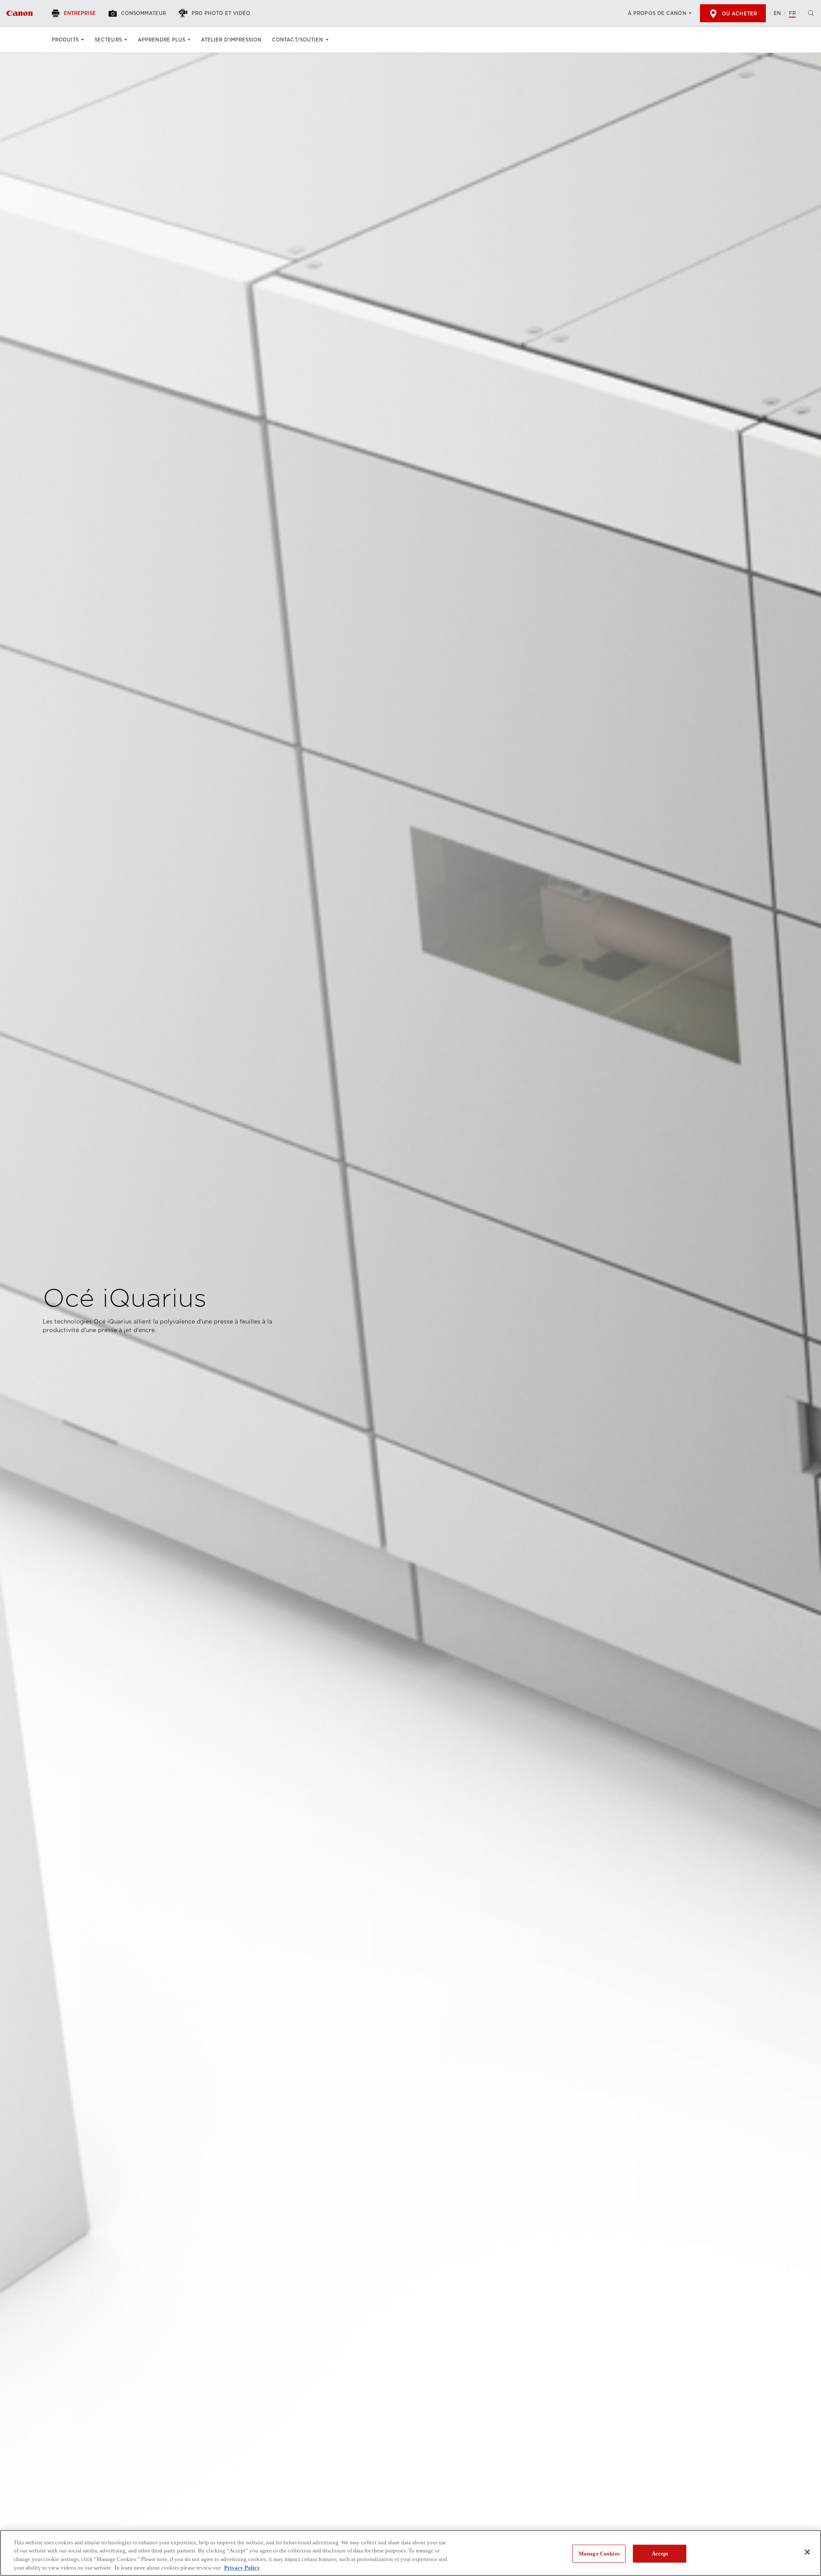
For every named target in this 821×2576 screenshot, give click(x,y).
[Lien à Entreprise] (19, 13)
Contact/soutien (298, 40)
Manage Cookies (599, 2554)
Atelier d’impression (231, 40)
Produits (65, 40)
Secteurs (108, 40)
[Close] (807, 2552)
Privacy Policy (242, 2567)
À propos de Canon (657, 13)
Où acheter (739, 14)
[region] (410, 2553)
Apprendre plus (161, 40)
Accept (660, 2554)
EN (777, 13)
